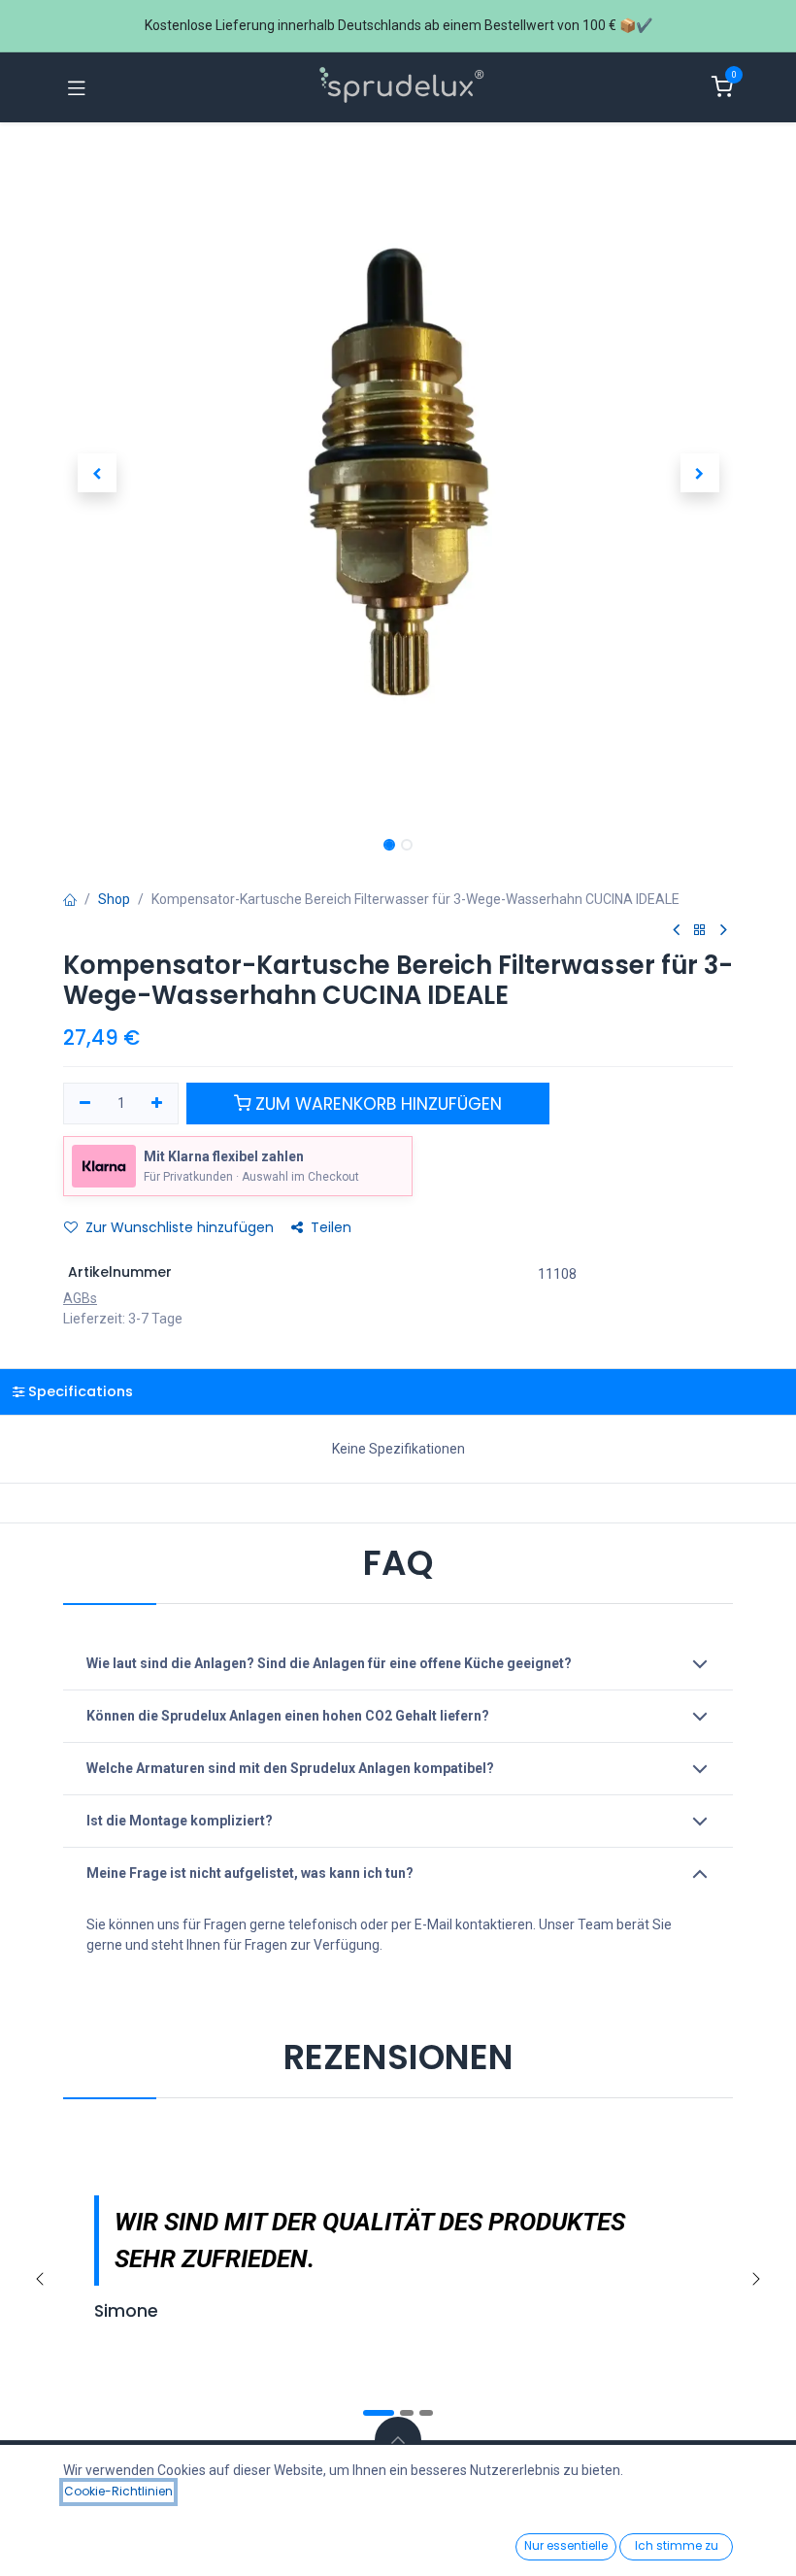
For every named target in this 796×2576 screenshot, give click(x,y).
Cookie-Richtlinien (118, 2491)
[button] (97, 473)
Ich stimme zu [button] (677, 2545)
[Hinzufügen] (158, 1104)
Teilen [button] (331, 1227)
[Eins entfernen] (85, 1104)
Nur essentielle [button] (566, 2545)
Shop (114, 899)
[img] (756, 2279)
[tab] (398, 1392)
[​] (676, 930)
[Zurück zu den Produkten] (700, 931)
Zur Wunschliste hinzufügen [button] (180, 1227)
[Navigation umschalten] (77, 87)
